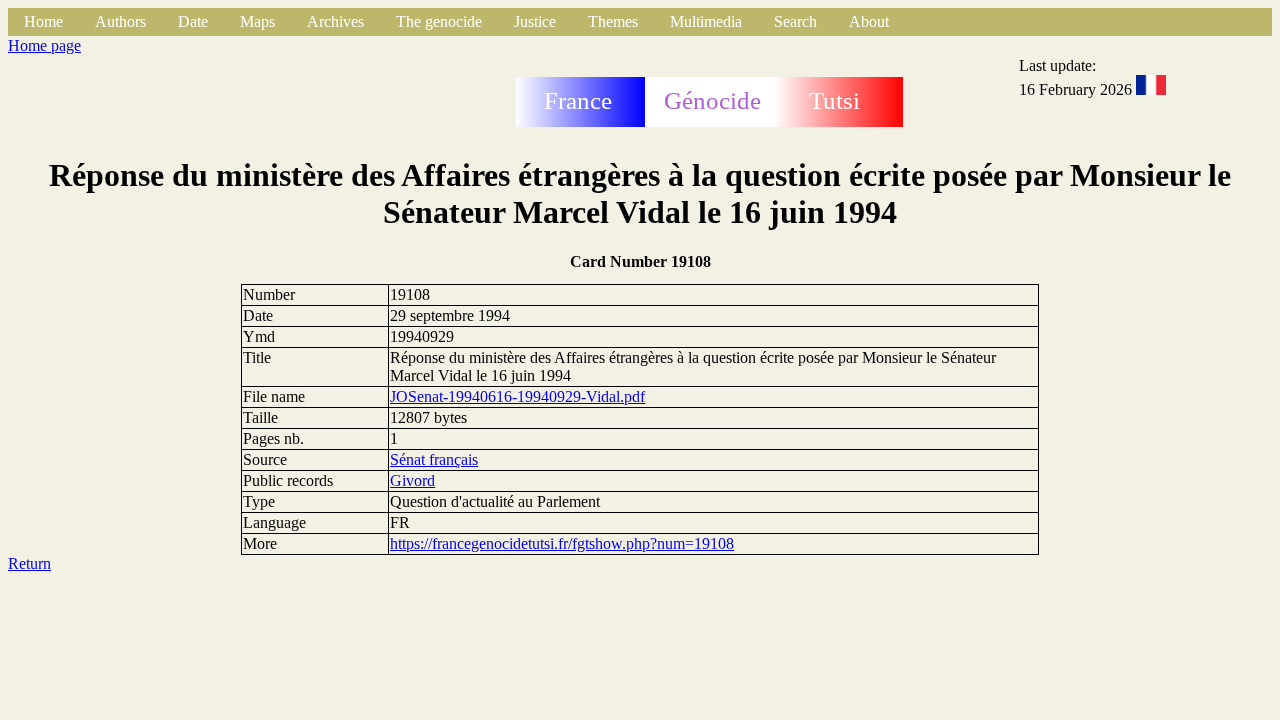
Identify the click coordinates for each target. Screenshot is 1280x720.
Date (193, 21)
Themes (613, 21)
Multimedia (706, 21)
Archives (335, 21)
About (869, 21)
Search (795, 21)
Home (43, 21)
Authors (120, 21)
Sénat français (434, 459)
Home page (44, 45)
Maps (257, 21)
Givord (412, 480)
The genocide (439, 21)
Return (29, 563)
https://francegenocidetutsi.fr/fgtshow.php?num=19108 (562, 543)
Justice (535, 21)
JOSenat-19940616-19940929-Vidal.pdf (517, 396)
